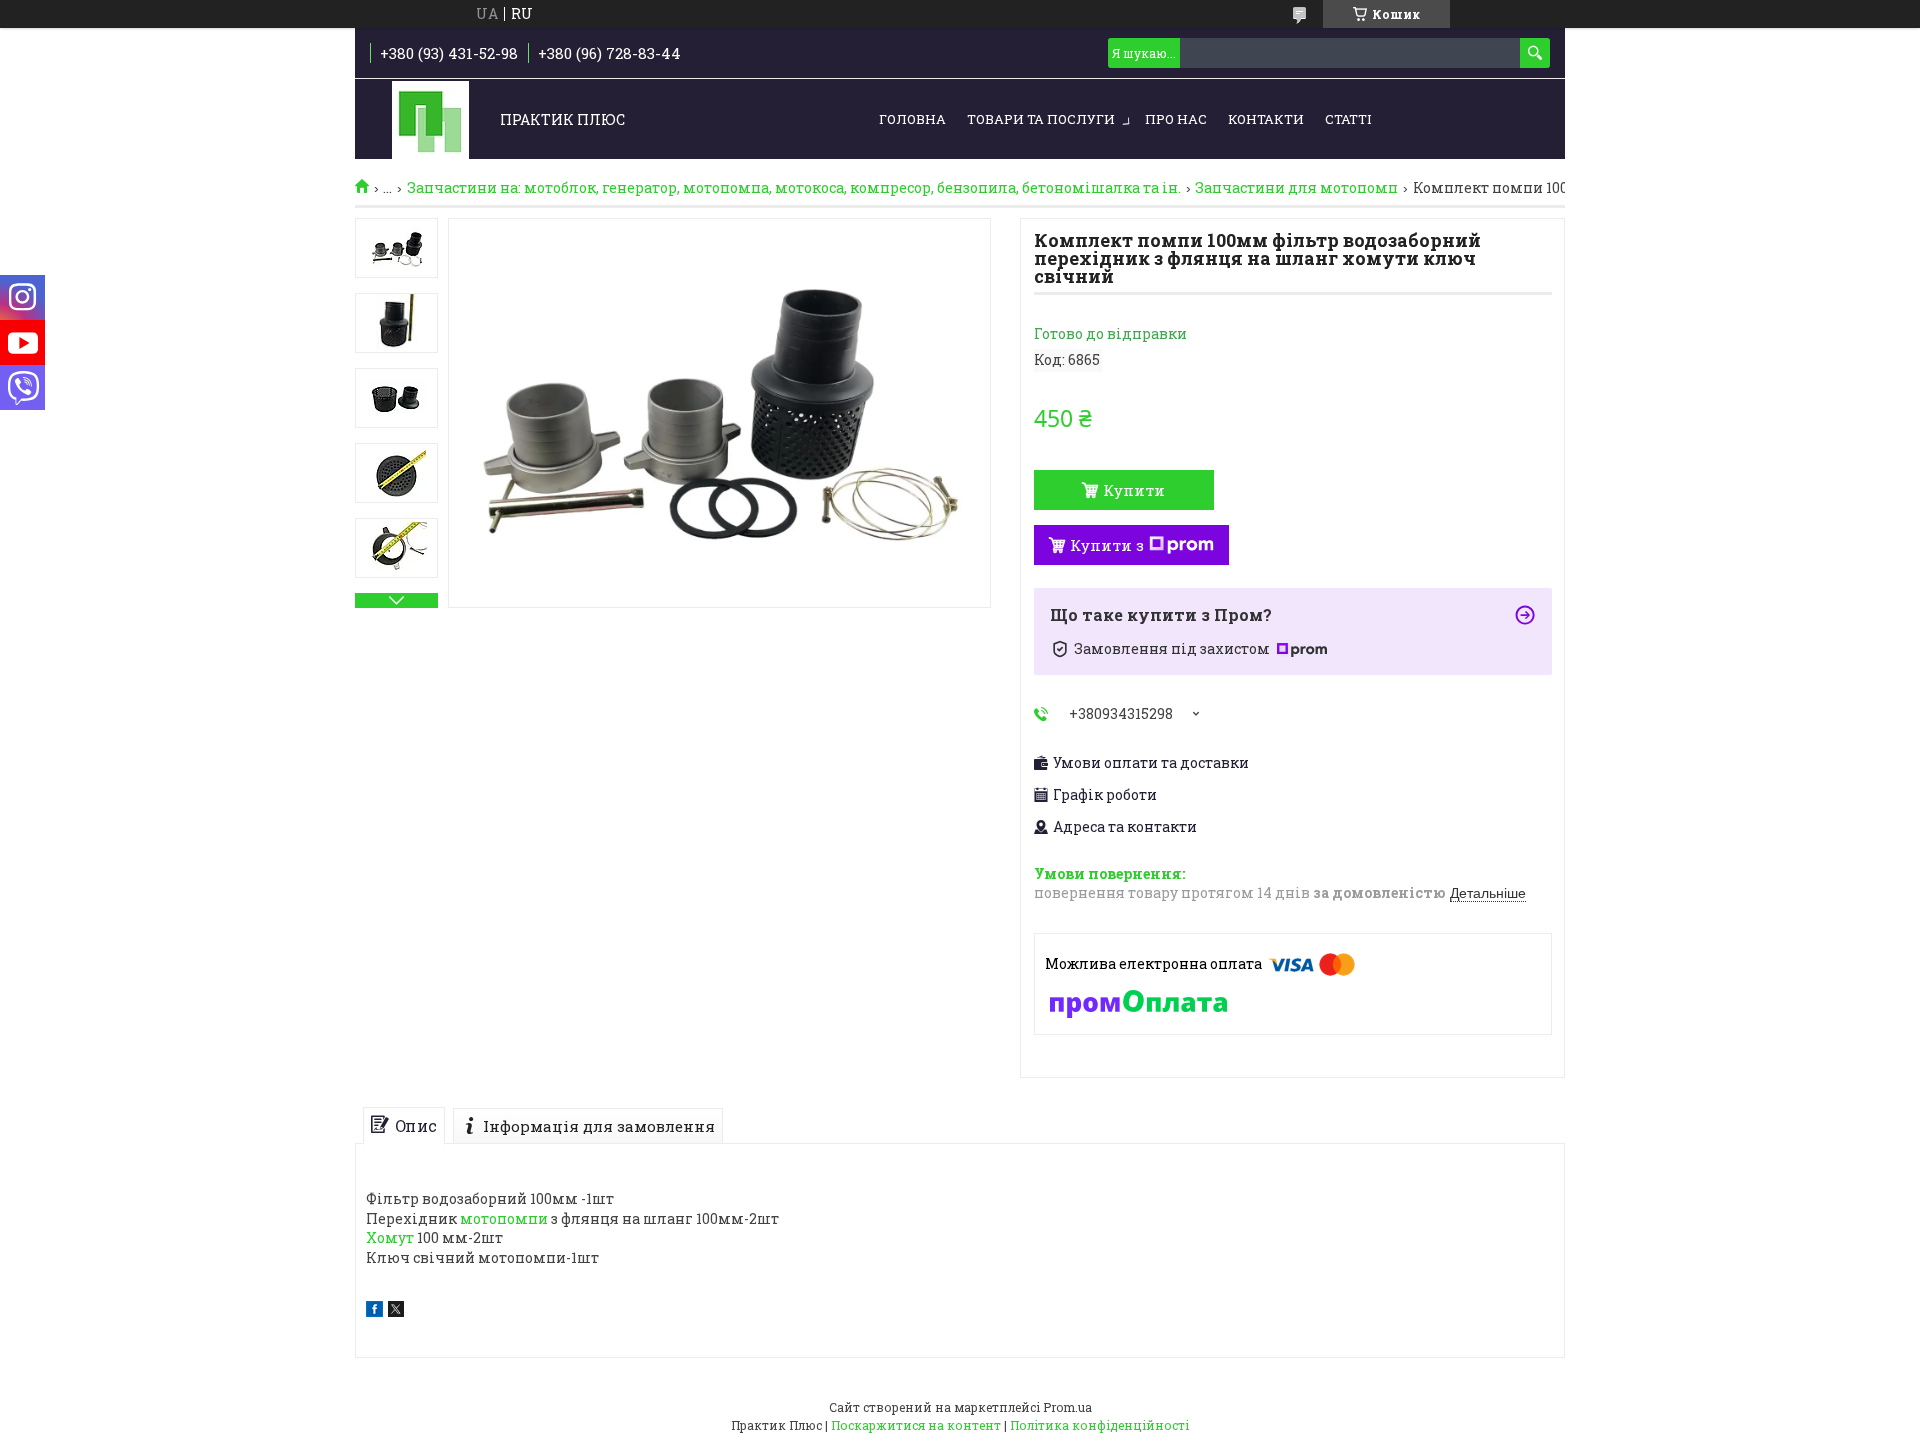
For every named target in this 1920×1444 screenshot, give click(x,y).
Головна (912, 119)
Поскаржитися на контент (916, 1425)
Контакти (1266, 119)
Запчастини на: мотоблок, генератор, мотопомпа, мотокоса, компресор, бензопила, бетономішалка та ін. (794, 188)
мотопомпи (504, 1218)
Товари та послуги (1041, 119)
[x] (396, 1311)
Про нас (1176, 119)
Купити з (1107, 545)
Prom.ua (1067, 1407)
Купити (1134, 490)
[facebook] (374, 1311)
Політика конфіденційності (1099, 1425)
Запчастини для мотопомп (1296, 188)
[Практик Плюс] (430, 120)
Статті (1348, 119)
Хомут (390, 1237)
